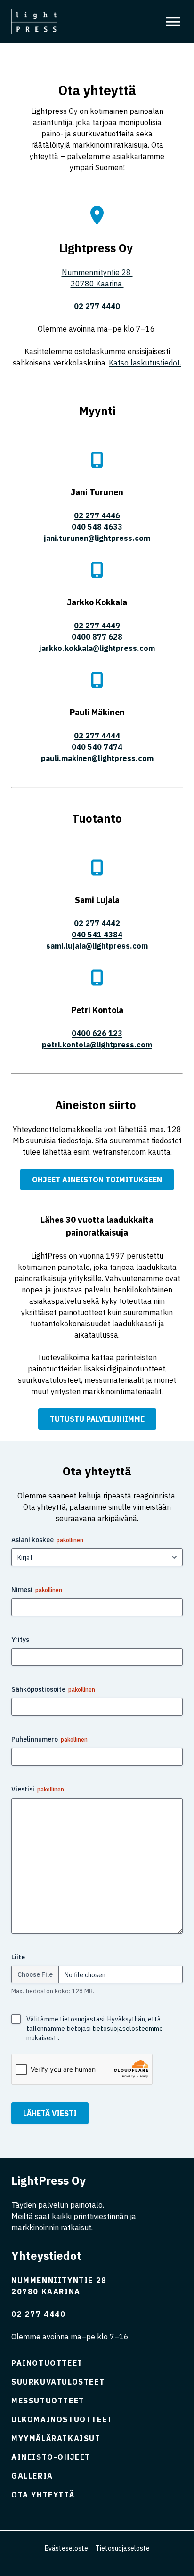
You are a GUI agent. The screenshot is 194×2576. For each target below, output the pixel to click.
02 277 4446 (97, 515)
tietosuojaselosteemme (128, 2029)
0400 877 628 (97, 637)
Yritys (20, 1640)
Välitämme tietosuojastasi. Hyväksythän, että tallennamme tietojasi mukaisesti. (95, 2029)
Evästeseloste (66, 2548)
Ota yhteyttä (43, 2495)
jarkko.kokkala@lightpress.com (97, 648)
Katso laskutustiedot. (145, 363)
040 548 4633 (97, 527)
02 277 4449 (97, 626)
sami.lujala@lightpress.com (97, 946)
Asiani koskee (47, 1540)
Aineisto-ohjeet (51, 2457)
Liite (18, 1957)
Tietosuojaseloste (123, 2548)
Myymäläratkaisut (56, 2438)
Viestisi (38, 1789)
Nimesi (37, 1590)
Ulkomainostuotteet (62, 2419)
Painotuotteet (47, 2363)
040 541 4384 (97, 935)
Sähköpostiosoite (53, 1689)
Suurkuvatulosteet (58, 2382)
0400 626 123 (97, 1033)
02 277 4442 (97, 923)
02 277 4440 (39, 2314)
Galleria (32, 2476)
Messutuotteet (48, 2401)
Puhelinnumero (49, 1739)
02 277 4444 (97, 736)
